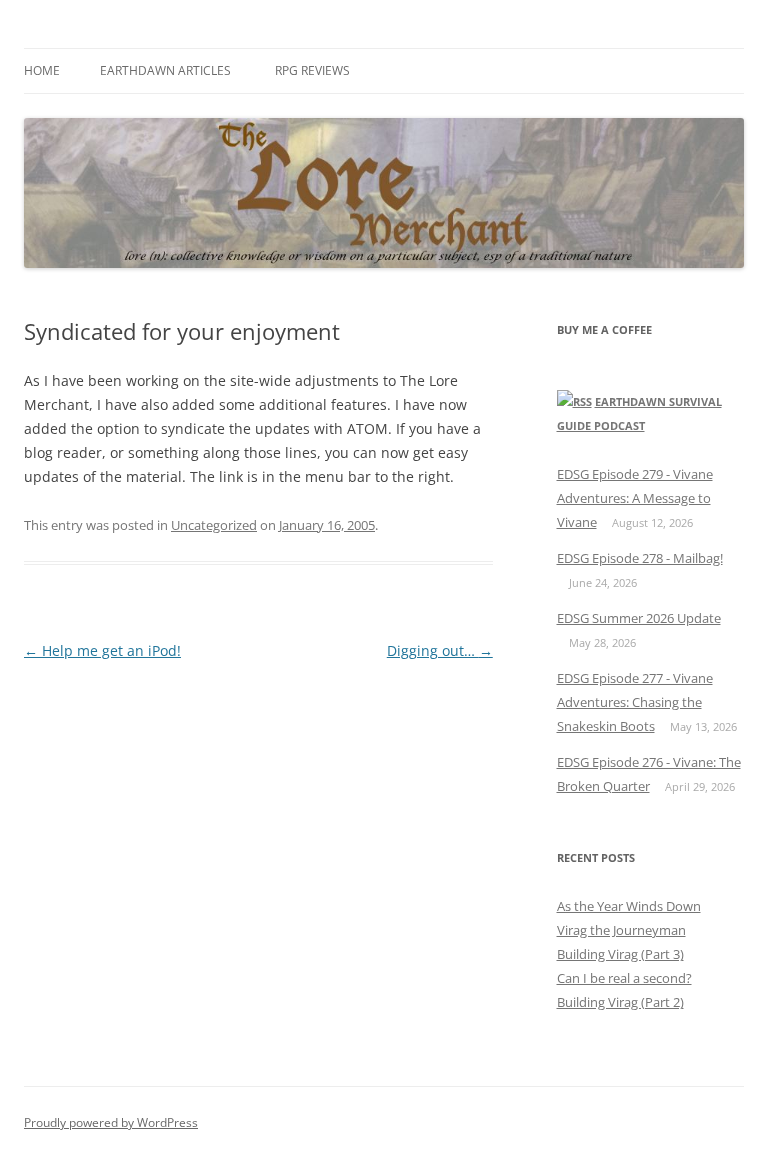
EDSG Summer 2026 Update (639, 618)
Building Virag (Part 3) (620, 954)
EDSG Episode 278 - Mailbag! (640, 558)
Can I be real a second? (624, 978)
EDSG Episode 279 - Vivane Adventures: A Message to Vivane (635, 498)
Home (42, 70)
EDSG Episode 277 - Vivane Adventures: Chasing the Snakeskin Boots (635, 702)
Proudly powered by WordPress (111, 1122)
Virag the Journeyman (621, 930)
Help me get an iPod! (102, 650)
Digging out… (440, 650)
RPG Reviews (312, 70)
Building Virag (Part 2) (620, 1002)
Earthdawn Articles (165, 70)
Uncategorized (214, 525)
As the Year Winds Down (629, 906)
